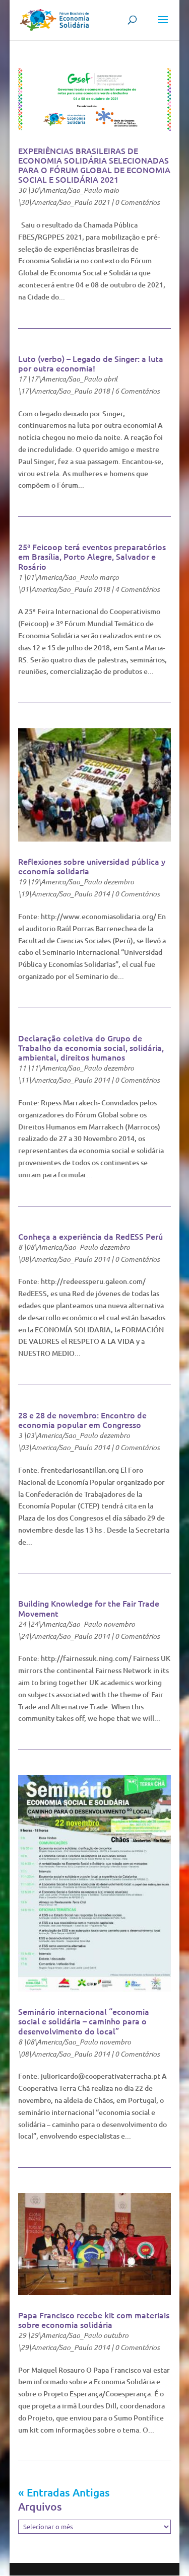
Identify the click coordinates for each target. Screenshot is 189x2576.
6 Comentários (137, 391)
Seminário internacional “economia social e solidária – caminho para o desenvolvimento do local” (84, 2021)
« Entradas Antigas (64, 2492)
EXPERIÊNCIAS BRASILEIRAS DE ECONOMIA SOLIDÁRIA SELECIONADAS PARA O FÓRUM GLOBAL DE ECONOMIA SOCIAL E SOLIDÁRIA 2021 (94, 165)
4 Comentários (137, 589)
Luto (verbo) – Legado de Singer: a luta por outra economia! (91, 363)
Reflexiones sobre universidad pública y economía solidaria (92, 866)
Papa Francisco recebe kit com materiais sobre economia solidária (94, 2320)
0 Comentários (137, 202)
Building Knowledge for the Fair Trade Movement (89, 1608)
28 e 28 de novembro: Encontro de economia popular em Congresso (82, 1420)
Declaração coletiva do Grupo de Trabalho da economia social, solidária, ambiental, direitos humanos (91, 1047)
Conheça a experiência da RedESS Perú (90, 1236)
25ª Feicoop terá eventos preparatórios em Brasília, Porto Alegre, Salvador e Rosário (92, 556)
